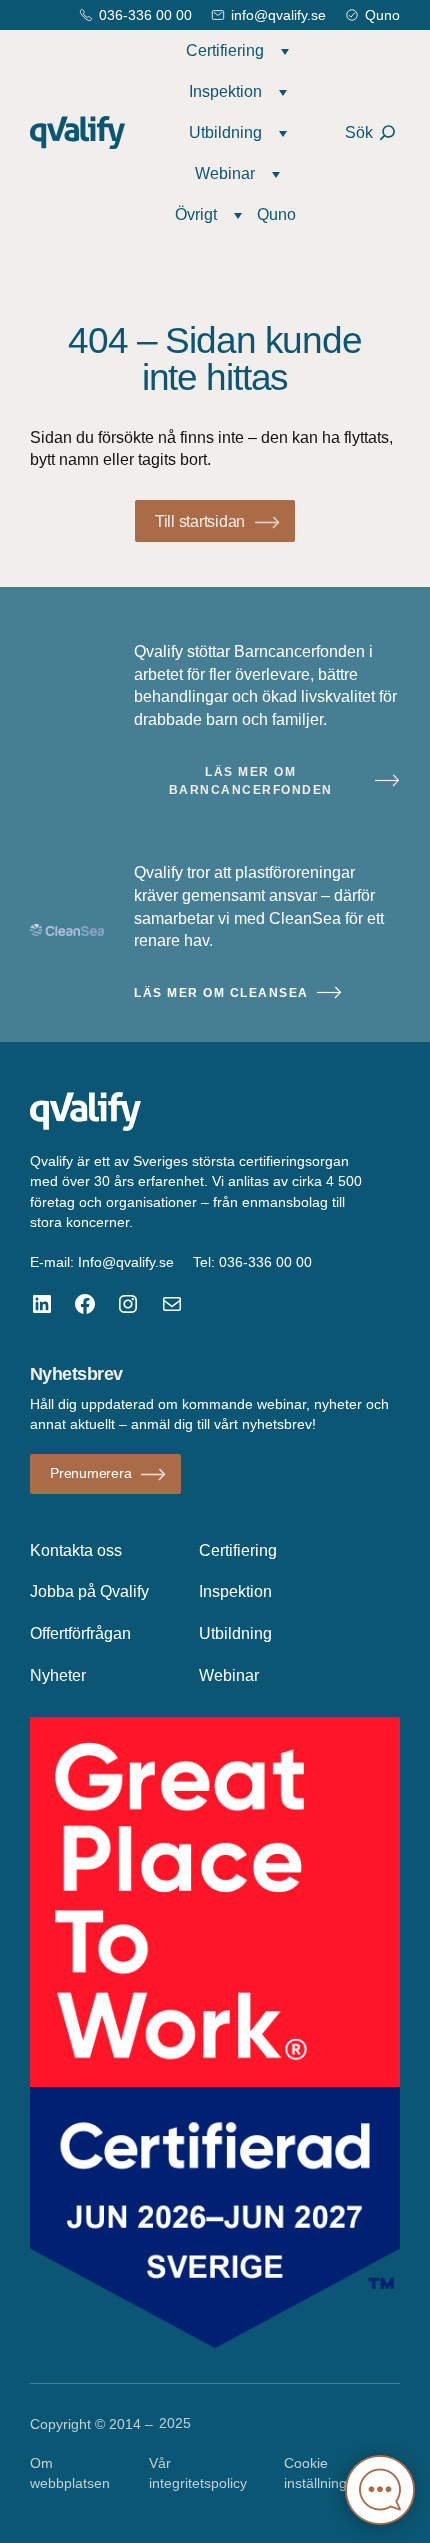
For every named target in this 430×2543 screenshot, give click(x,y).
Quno (382, 15)
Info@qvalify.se (126, 1262)
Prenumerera (90, 1473)
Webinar (225, 173)
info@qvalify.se (278, 15)
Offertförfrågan (80, 1633)
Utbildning (225, 132)
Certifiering (225, 50)
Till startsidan (200, 521)
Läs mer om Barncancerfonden (251, 781)
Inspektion (225, 91)
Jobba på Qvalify (89, 1591)
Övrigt (196, 214)
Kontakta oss (76, 1550)
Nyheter (58, 1675)
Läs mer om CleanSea (221, 993)
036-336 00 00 (145, 15)
